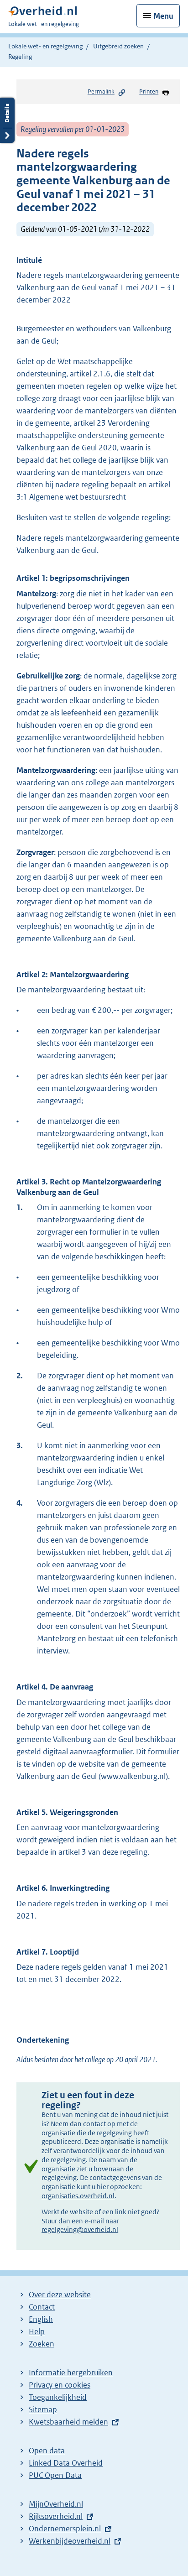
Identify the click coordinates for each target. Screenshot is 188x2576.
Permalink (101, 91)
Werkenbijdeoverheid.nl (70, 2541)
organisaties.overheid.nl (78, 2196)
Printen (149, 91)
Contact (42, 2307)
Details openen (7, 120)
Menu (163, 16)
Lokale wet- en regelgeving (45, 46)
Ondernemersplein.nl (65, 2529)
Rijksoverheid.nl (56, 2516)
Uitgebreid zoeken (118, 46)
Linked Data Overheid (66, 2463)
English (41, 2319)
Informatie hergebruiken (71, 2373)
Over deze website (60, 2294)
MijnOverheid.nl (56, 2504)
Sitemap (43, 2409)
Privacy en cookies (60, 2385)
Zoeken (42, 2344)
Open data (47, 2451)
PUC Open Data (55, 2475)
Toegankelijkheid (58, 2397)
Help (37, 2331)
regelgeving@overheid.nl (80, 2229)
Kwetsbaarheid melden (68, 2422)
